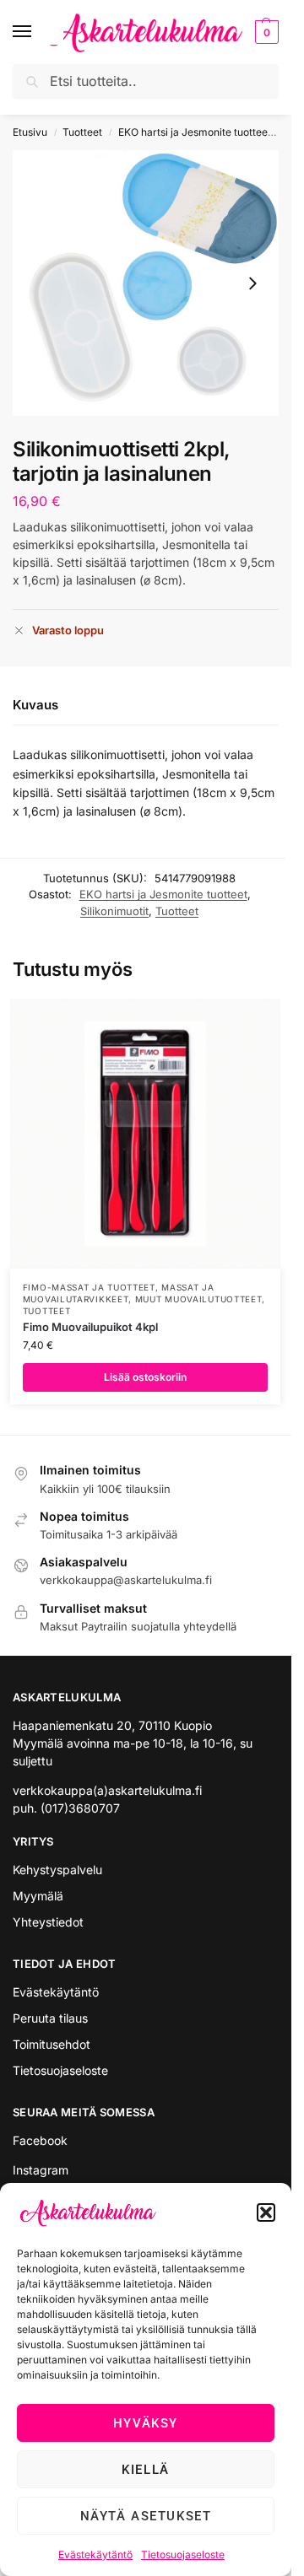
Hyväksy (146, 2423)
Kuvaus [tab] (35, 705)
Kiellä (146, 2470)
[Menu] (38, 32)
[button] (266, 2212)
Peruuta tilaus (50, 2018)
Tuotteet (82, 132)
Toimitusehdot (52, 2044)
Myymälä (38, 1896)
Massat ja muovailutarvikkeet (119, 1293)
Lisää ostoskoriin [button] (145, 1377)
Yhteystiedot (48, 1922)
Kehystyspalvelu (57, 1870)
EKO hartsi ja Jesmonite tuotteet (195, 132)
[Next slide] (252, 283)
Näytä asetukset (146, 2516)
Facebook (40, 2140)
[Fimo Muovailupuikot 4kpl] (145, 1134)
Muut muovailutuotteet (199, 1299)
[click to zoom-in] (146, 283)
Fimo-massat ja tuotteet (89, 1287)
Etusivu (30, 132)
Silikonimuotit (114, 911)
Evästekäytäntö (95, 2554)
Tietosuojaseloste (183, 2554)
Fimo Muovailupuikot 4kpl (90, 1327)
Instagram (41, 2170)
